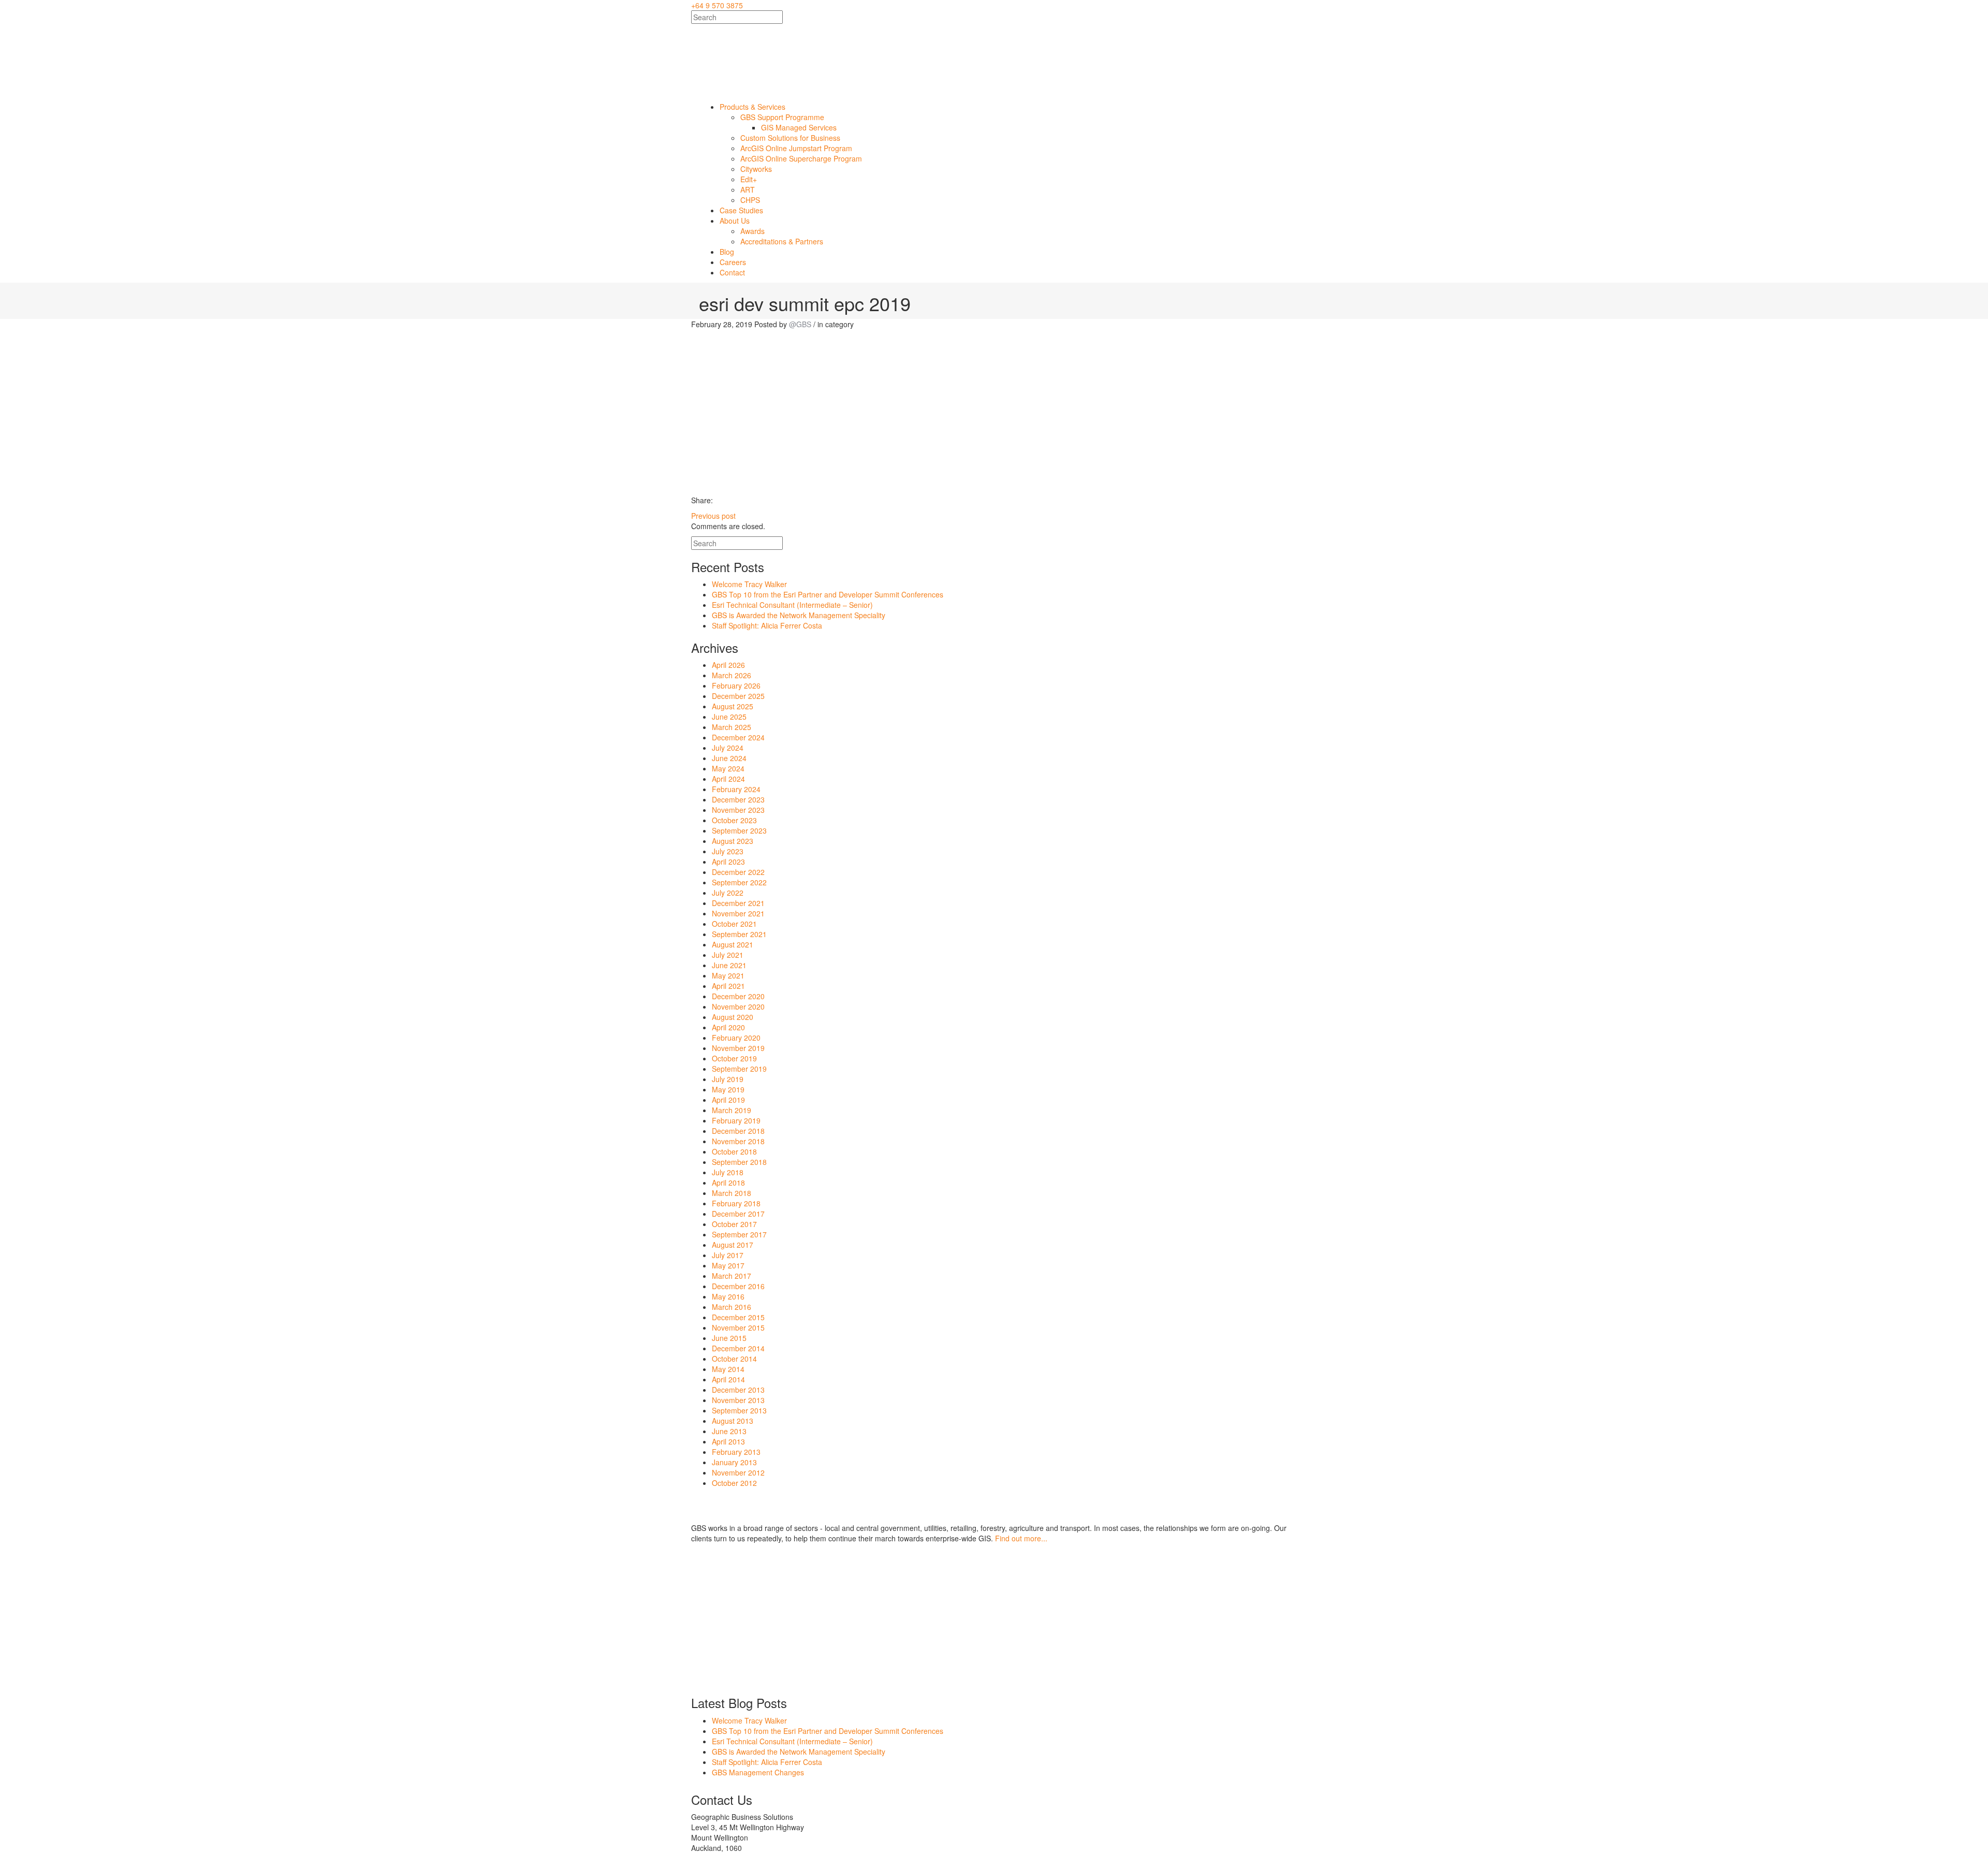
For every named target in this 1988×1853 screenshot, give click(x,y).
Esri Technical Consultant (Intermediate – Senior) (792, 605)
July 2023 (728, 851)
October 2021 (734, 924)
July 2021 (728, 955)
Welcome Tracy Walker (749, 584)
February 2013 (736, 1452)
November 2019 (738, 1048)
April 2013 (728, 1441)
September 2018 (739, 1162)
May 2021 (728, 975)
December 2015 (738, 1317)
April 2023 (728, 862)
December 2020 (738, 996)
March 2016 (732, 1307)
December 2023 (738, 799)
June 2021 (729, 965)
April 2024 (728, 779)
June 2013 (729, 1431)
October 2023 (734, 820)
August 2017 (733, 1245)
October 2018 (734, 1151)
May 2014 (728, 1369)
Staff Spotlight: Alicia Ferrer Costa (767, 625)
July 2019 (728, 1079)
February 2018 (736, 1203)
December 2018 (738, 1131)
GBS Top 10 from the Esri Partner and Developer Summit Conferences (828, 594)
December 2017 (738, 1214)
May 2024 (728, 768)
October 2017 (734, 1224)
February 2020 (736, 1038)
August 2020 (733, 1017)
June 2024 (729, 758)
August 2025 (733, 706)
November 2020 (738, 1006)
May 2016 (728, 1296)
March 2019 (732, 1110)
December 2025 (738, 696)
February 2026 (736, 685)
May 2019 (728, 1089)
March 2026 (732, 675)
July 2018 (728, 1172)
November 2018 (738, 1141)
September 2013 (739, 1410)
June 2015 (729, 1338)
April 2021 (728, 986)
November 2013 (738, 1400)
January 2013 (734, 1462)
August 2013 (733, 1421)
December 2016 (738, 1286)
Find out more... (1021, 1538)
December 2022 (738, 872)
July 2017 (728, 1255)
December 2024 (738, 737)
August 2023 (733, 841)
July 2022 (728, 893)
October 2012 (734, 1483)
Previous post (713, 516)
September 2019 (739, 1069)
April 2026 (728, 665)
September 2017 (739, 1234)
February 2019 (736, 1120)
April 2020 (728, 1027)
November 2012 (738, 1472)
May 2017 (728, 1265)
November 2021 (738, 913)
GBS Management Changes (758, 1772)
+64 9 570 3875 (717, 5)
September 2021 (739, 934)
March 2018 (732, 1193)
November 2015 (738, 1327)
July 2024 (728, 748)
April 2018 (728, 1183)
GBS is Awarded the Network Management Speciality (799, 615)
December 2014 (738, 1348)
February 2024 (736, 789)
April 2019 (728, 1100)
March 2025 (732, 727)
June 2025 (729, 717)
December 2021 (738, 903)
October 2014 (734, 1359)
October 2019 (734, 1058)
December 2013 (738, 1390)
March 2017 (732, 1276)
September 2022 (739, 882)
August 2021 (733, 944)
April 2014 (728, 1379)
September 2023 (739, 830)
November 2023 (738, 810)
